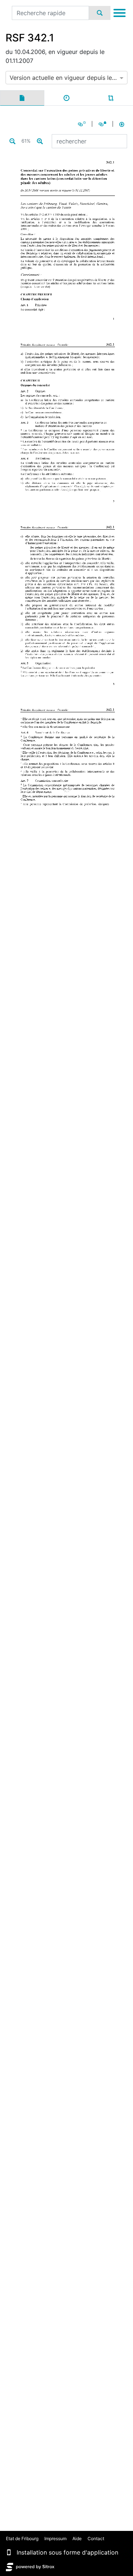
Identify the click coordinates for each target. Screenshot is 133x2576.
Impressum (55, 2538)
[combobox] (66, 78)
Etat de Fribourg (22, 2538)
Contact (96, 2538)
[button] (9, 2552)
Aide (77, 2538)
